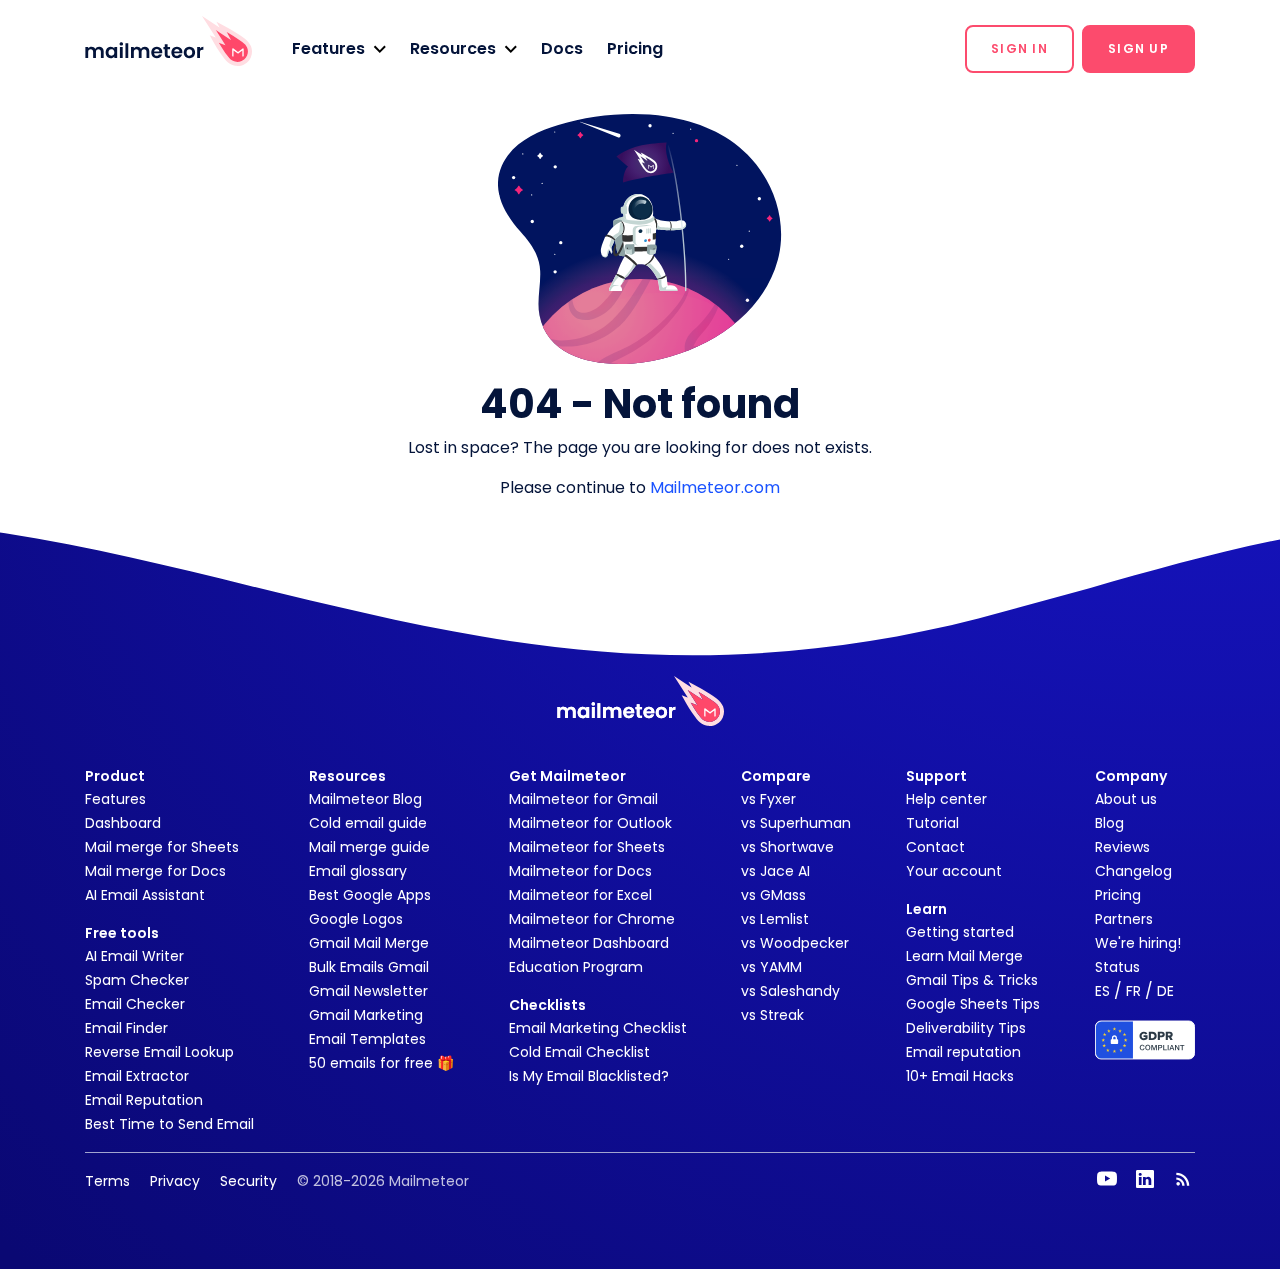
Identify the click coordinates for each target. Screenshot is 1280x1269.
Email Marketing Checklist (598, 1028)
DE (1165, 991)
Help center (946, 799)
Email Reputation (144, 1100)
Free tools (122, 933)
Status (1117, 967)
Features (115, 799)
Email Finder (126, 1028)
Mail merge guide (369, 847)
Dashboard (123, 823)
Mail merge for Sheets (162, 847)
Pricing (635, 48)
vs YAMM (771, 967)
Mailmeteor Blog (365, 799)
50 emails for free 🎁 (381, 1063)
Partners (1124, 919)
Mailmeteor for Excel (580, 895)
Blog (1109, 823)
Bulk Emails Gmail (369, 967)
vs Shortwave (787, 847)
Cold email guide (368, 823)
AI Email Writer (134, 956)
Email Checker (135, 1004)
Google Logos (356, 919)
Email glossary (358, 871)
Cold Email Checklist (579, 1052)
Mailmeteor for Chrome (592, 919)
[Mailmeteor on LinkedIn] (1145, 1179)
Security (248, 1181)
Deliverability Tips (966, 1028)
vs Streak (772, 1015)
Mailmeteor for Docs (580, 871)
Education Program (576, 967)
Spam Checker (137, 980)
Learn (926, 909)
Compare (776, 776)
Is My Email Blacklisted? (589, 1076)
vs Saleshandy (790, 991)
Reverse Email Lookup (159, 1052)
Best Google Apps (370, 895)
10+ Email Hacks (960, 1076)
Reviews (1122, 847)
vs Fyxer (768, 799)
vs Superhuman (796, 823)
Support (936, 776)
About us (1126, 799)
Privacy (175, 1181)
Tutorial (932, 823)
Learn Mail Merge (964, 956)
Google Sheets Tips (973, 1004)
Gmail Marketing (366, 1015)
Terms (107, 1181)
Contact (935, 847)
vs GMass (773, 895)
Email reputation (963, 1052)
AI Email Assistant (145, 895)
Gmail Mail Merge (369, 943)
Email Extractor (137, 1076)
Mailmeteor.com (715, 487)
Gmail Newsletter (368, 991)
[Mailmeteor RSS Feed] (1183, 1179)
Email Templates (367, 1039)
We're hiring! (1138, 943)
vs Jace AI (775, 871)
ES (1102, 991)
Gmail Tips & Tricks (972, 980)
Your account (954, 871)
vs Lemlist (775, 919)
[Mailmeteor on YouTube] (1107, 1179)
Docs (562, 48)
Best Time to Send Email (169, 1124)
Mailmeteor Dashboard (589, 943)
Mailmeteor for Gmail (583, 799)
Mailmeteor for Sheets (587, 847)
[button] (339, 49)
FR (1133, 991)
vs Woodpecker (795, 943)
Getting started (960, 932)
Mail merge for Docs (155, 871)
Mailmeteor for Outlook (590, 823)
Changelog (1133, 871)
